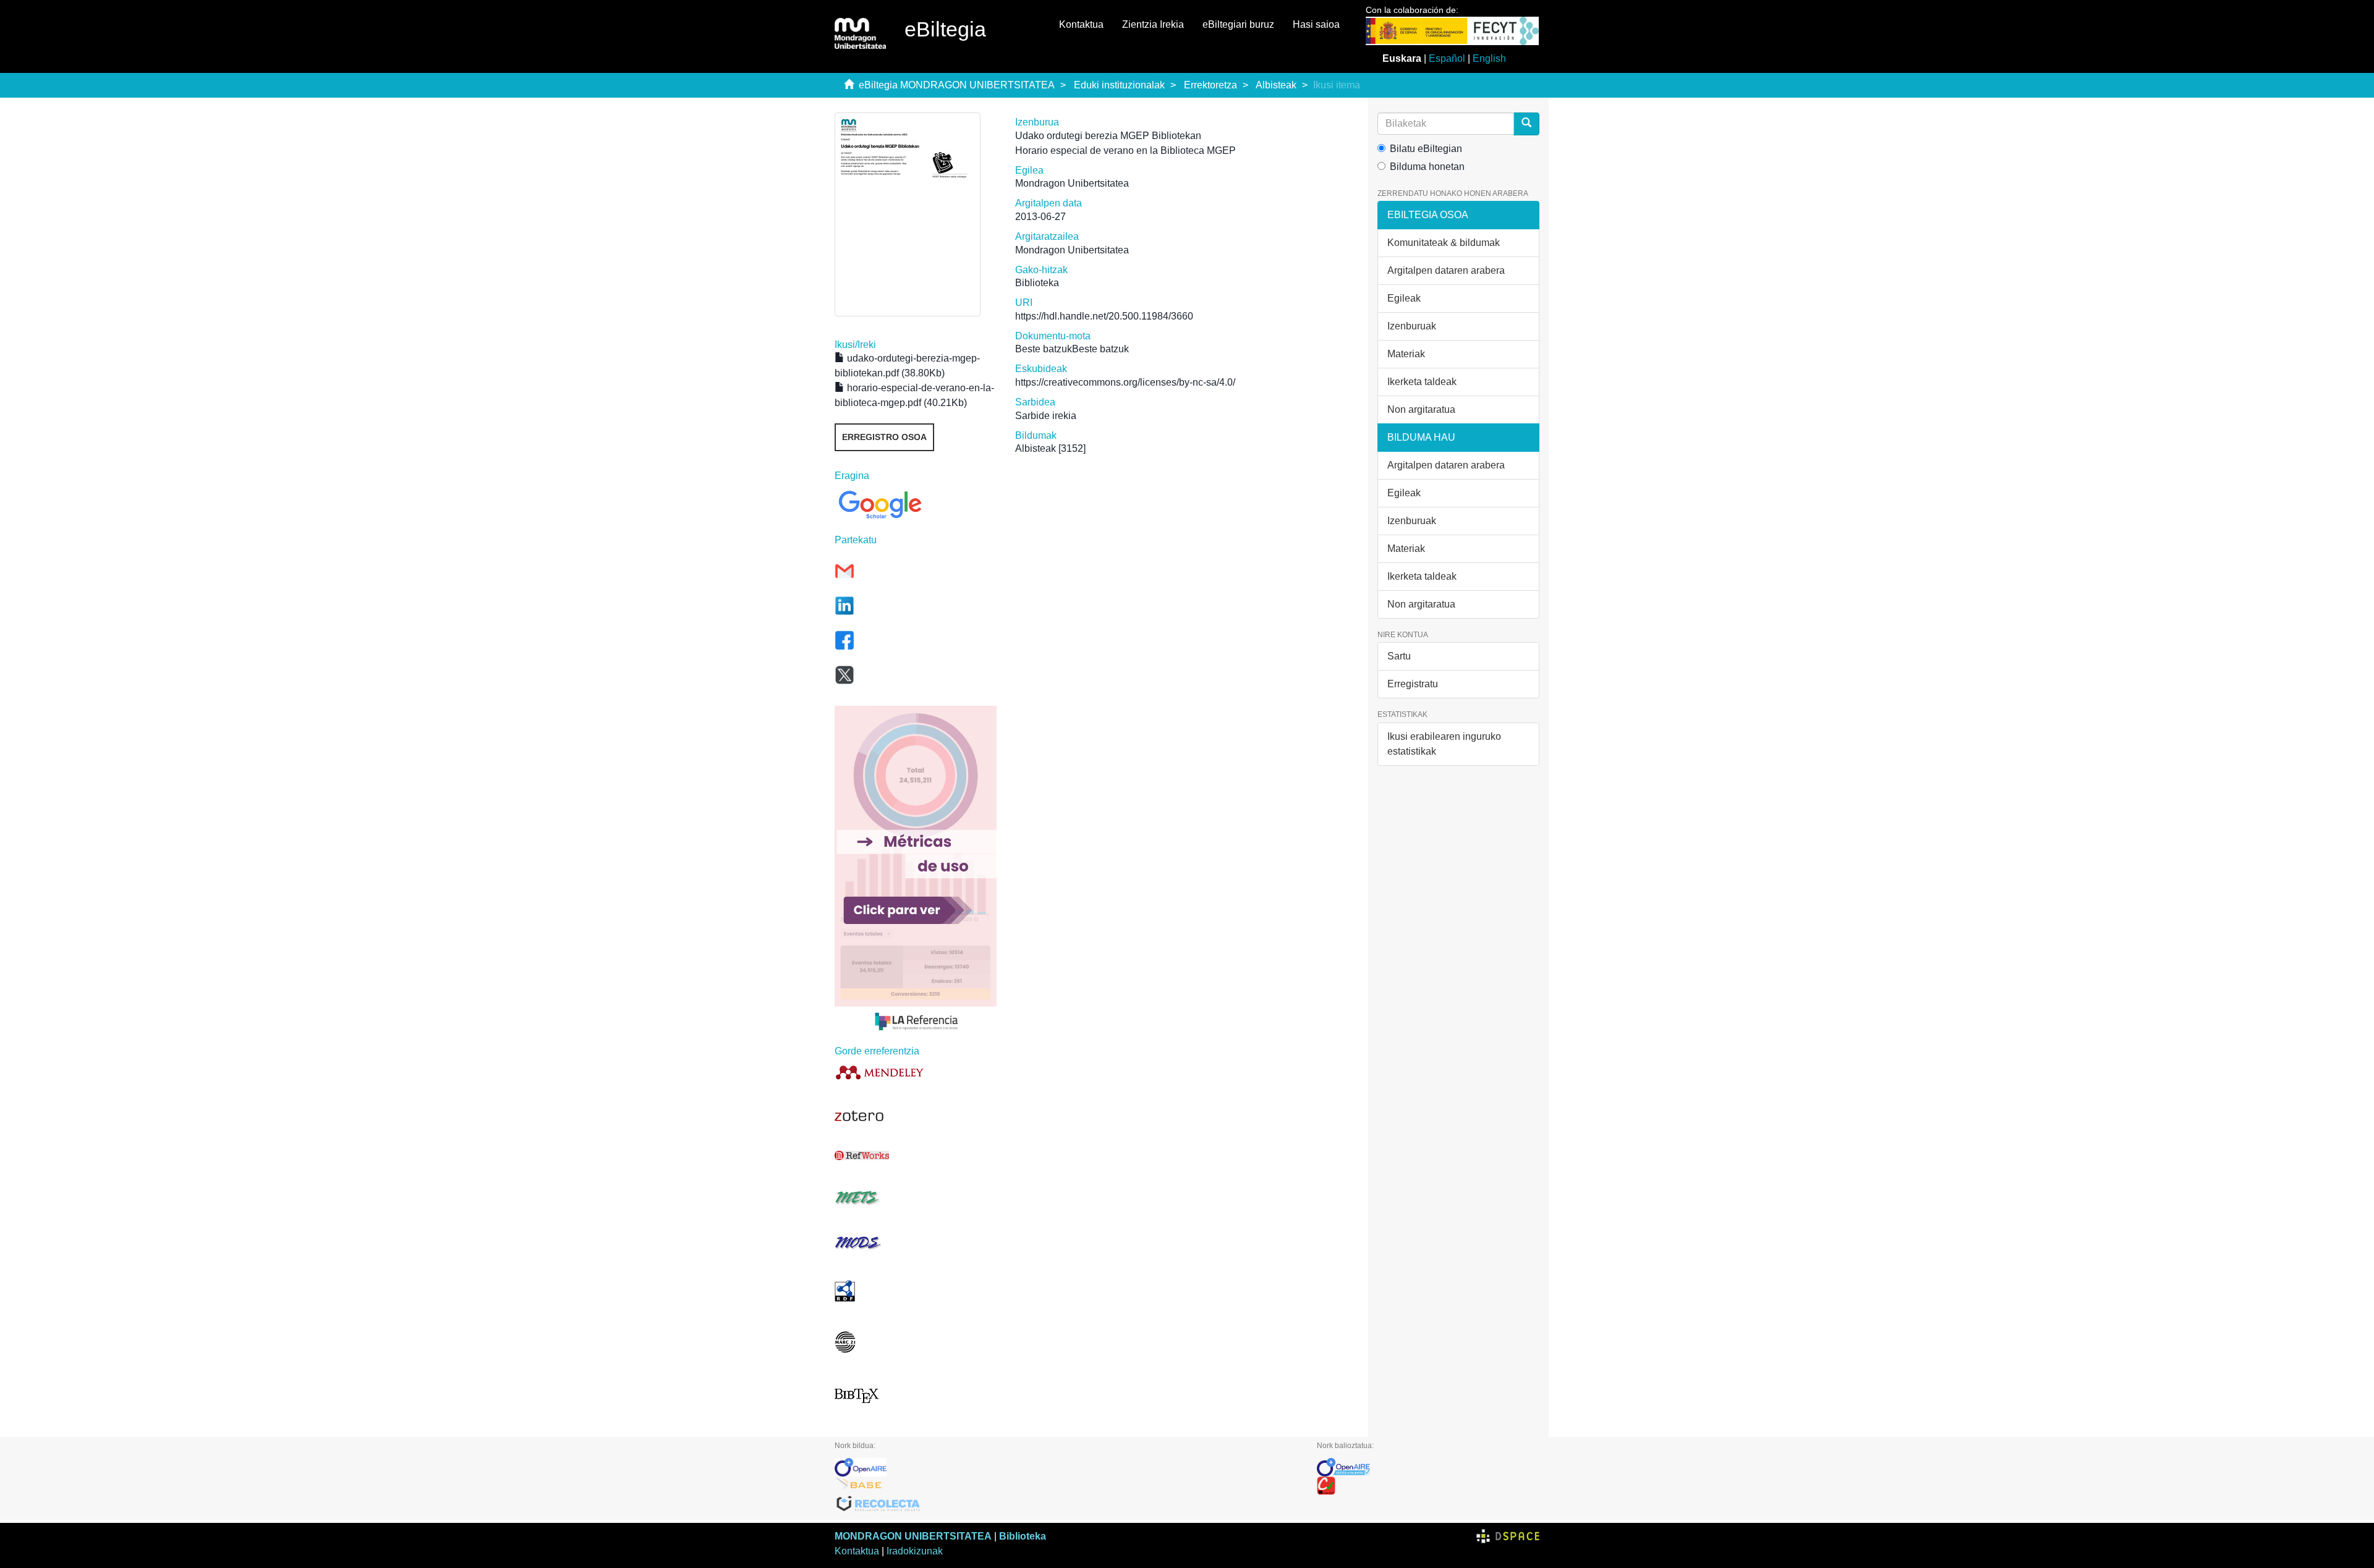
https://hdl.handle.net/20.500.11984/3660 (1104, 316)
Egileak (1404, 298)
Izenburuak (1412, 326)
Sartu (1399, 656)
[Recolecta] (1066, 1504)
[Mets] (916, 1197)
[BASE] (1066, 1486)
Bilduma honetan (1427, 167)
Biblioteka (1023, 1536)
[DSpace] (1508, 1536)
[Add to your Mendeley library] (916, 1072)
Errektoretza (1210, 85)
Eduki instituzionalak (1119, 85)
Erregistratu (1413, 684)
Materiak (1406, 354)
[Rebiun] (1428, 1486)
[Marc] (916, 1342)
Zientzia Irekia (1153, 24)
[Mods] (916, 1243)
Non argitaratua (1421, 409)
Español (1447, 58)
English (1489, 58)
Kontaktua (1081, 24)
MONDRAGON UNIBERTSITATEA (913, 1536)
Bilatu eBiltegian (1426, 149)
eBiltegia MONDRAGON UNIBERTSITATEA (957, 85)
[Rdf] (916, 1291)
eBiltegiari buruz (1238, 24)
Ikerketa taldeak (1422, 382)
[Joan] (1526, 124)
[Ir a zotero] (916, 1116)
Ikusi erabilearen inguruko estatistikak (1444, 744)
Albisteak (1276, 85)
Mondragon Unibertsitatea (1072, 183)
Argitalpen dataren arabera (1446, 270)
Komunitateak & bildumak (1444, 243)
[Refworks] (916, 1155)
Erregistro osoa (884, 437)
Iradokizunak (915, 1551)
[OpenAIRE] (1066, 1467)
